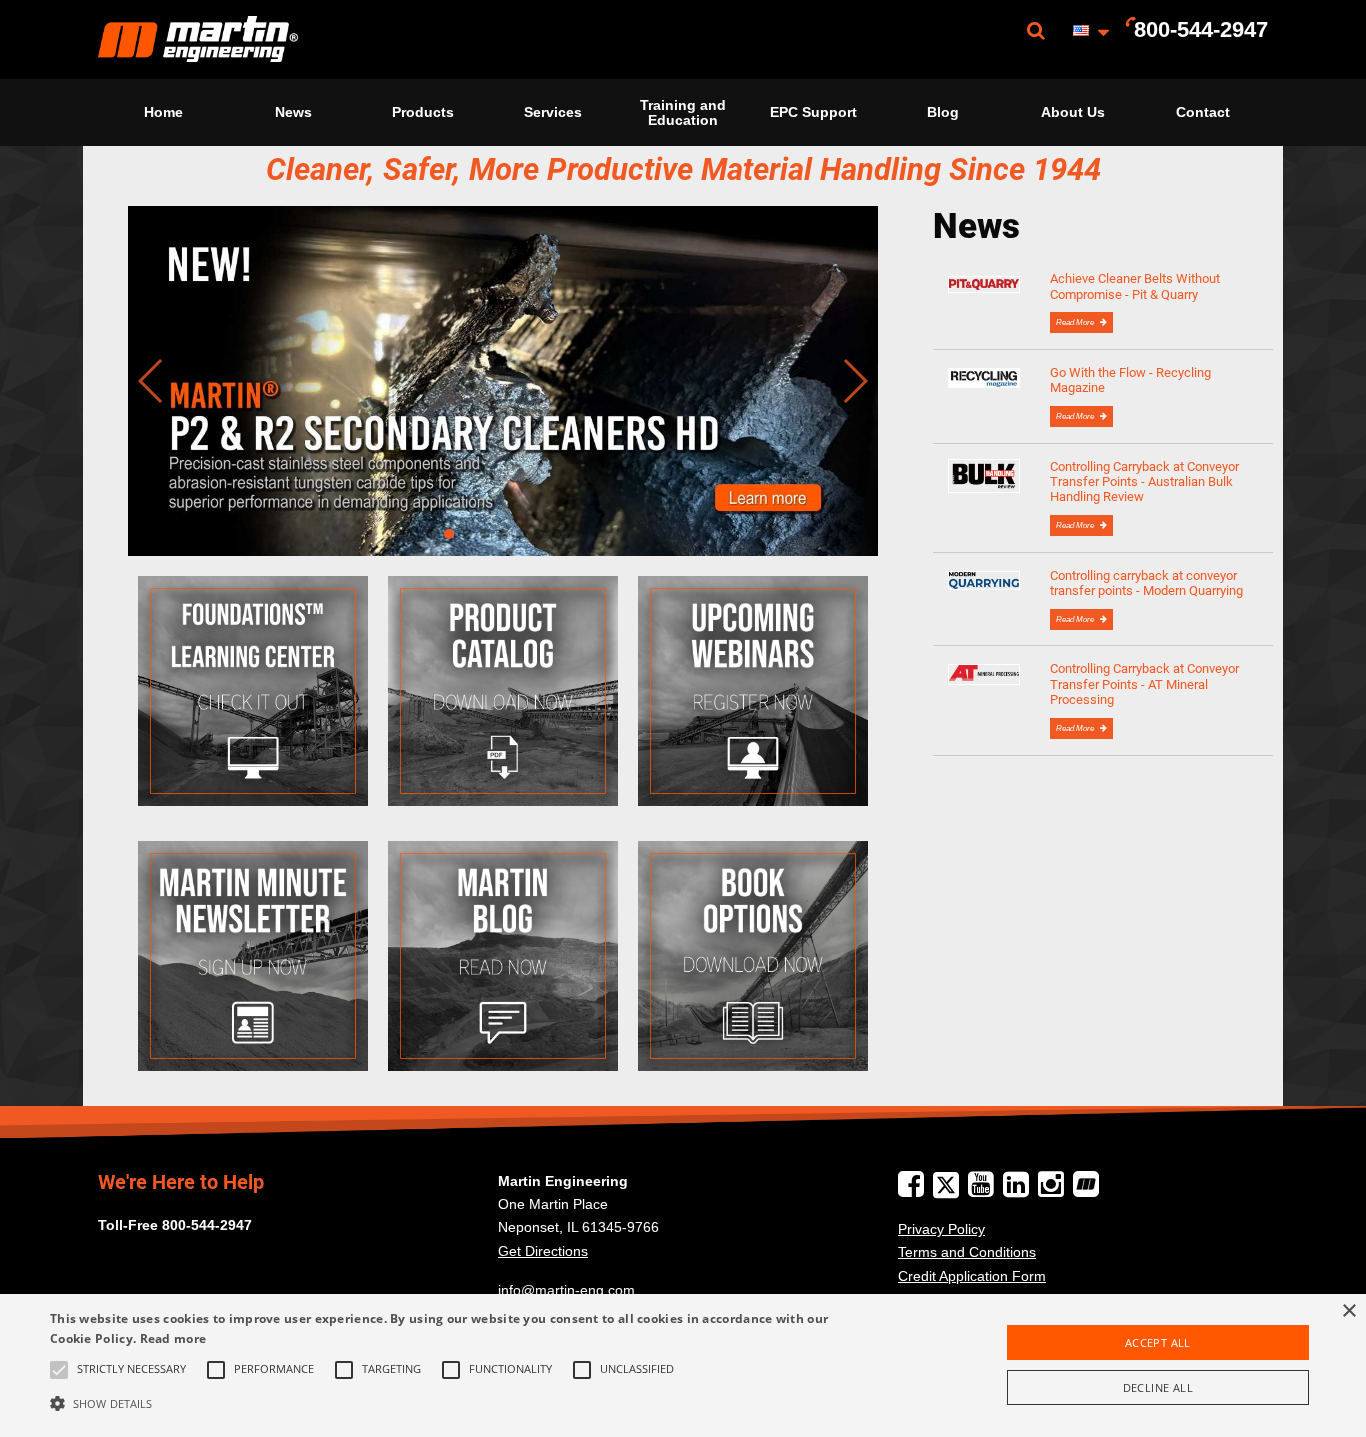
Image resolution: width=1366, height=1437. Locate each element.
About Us (1073, 112)
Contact (1203, 112)
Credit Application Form (972, 1276)
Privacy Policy (941, 1229)
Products (423, 112)
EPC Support (813, 112)
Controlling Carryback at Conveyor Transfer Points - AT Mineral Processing (1144, 684)
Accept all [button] (1158, 1342)
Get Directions (543, 1251)
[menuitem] (198, 39)
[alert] (683, 1365)
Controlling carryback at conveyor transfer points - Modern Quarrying (1146, 583)
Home (163, 112)
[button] (461, 1403)
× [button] (1348, 1311)
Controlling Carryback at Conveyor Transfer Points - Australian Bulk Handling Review (1144, 482)
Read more (173, 1338)
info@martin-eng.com (566, 1290)
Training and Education (683, 112)
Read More (1076, 322)
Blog (943, 112)
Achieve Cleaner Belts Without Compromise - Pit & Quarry (1135, 286)
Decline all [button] (1158, 1387)
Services (553, 112)
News (293, 112)
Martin (198, 39)
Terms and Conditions (967, 1252)
